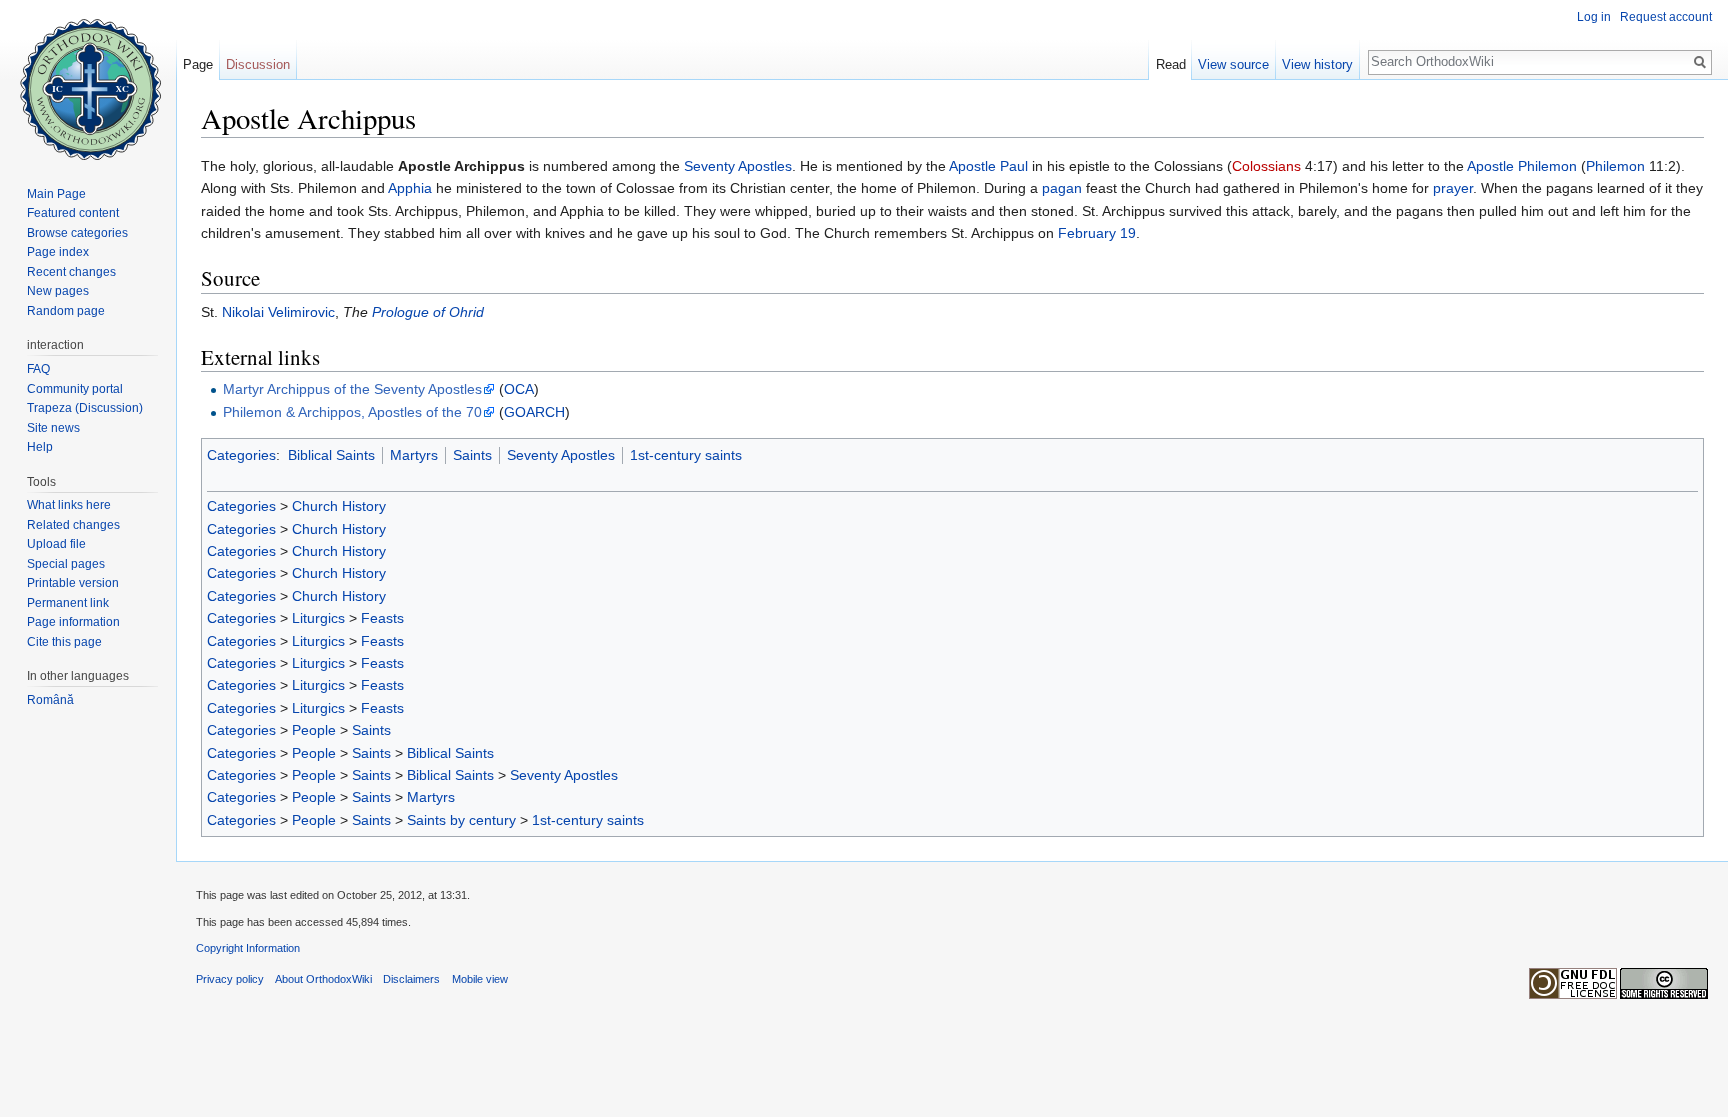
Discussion (258, 64)
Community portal (75, 389)
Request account (1666, 17)
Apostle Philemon (1522, 166)
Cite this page (64, 642)
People (314, 730)
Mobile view (480, 979)
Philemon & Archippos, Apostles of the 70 (352, 412)
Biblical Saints (331, 455)
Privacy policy (230, 979)
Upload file (56, 544)
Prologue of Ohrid (428, 312)
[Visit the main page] (88, 80)
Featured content (73, 213)
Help (40, 447)
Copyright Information (248, 948)
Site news (53, 428)
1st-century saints (686, 455)
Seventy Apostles (738, 166)
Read (1171, 64)
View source (1233, 64)
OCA (519, 389)
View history (1317, 64)
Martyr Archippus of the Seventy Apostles (352, 389)
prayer (1453, 188)
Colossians (1266, 166)
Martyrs (414, 455)
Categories (241, 455)
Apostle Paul (988, 166)
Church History (339, 506)
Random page (66, 311)
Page (198, 64)
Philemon (1615, 166)
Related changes (73, 525)
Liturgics (318, 618)
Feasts (382, 618)
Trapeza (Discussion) (85, 408)
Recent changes (71, 272)
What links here (69, 505)
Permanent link (68, 603)
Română (50, 700)
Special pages (66, 564)
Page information (73, 622)
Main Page (56, 194)
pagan (1062, 188)
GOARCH (534, 412)
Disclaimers (411, 979)
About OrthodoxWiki (323, 979)
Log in (1594, 17)
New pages (58, 291)
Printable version (73, 583)
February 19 (1097, 233)
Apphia (410, 188)
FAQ (38, 369)
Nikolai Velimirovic (278, 312)
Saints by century (461, 820)
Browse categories (77, 233)
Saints (472, 455)
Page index (58, 252)
